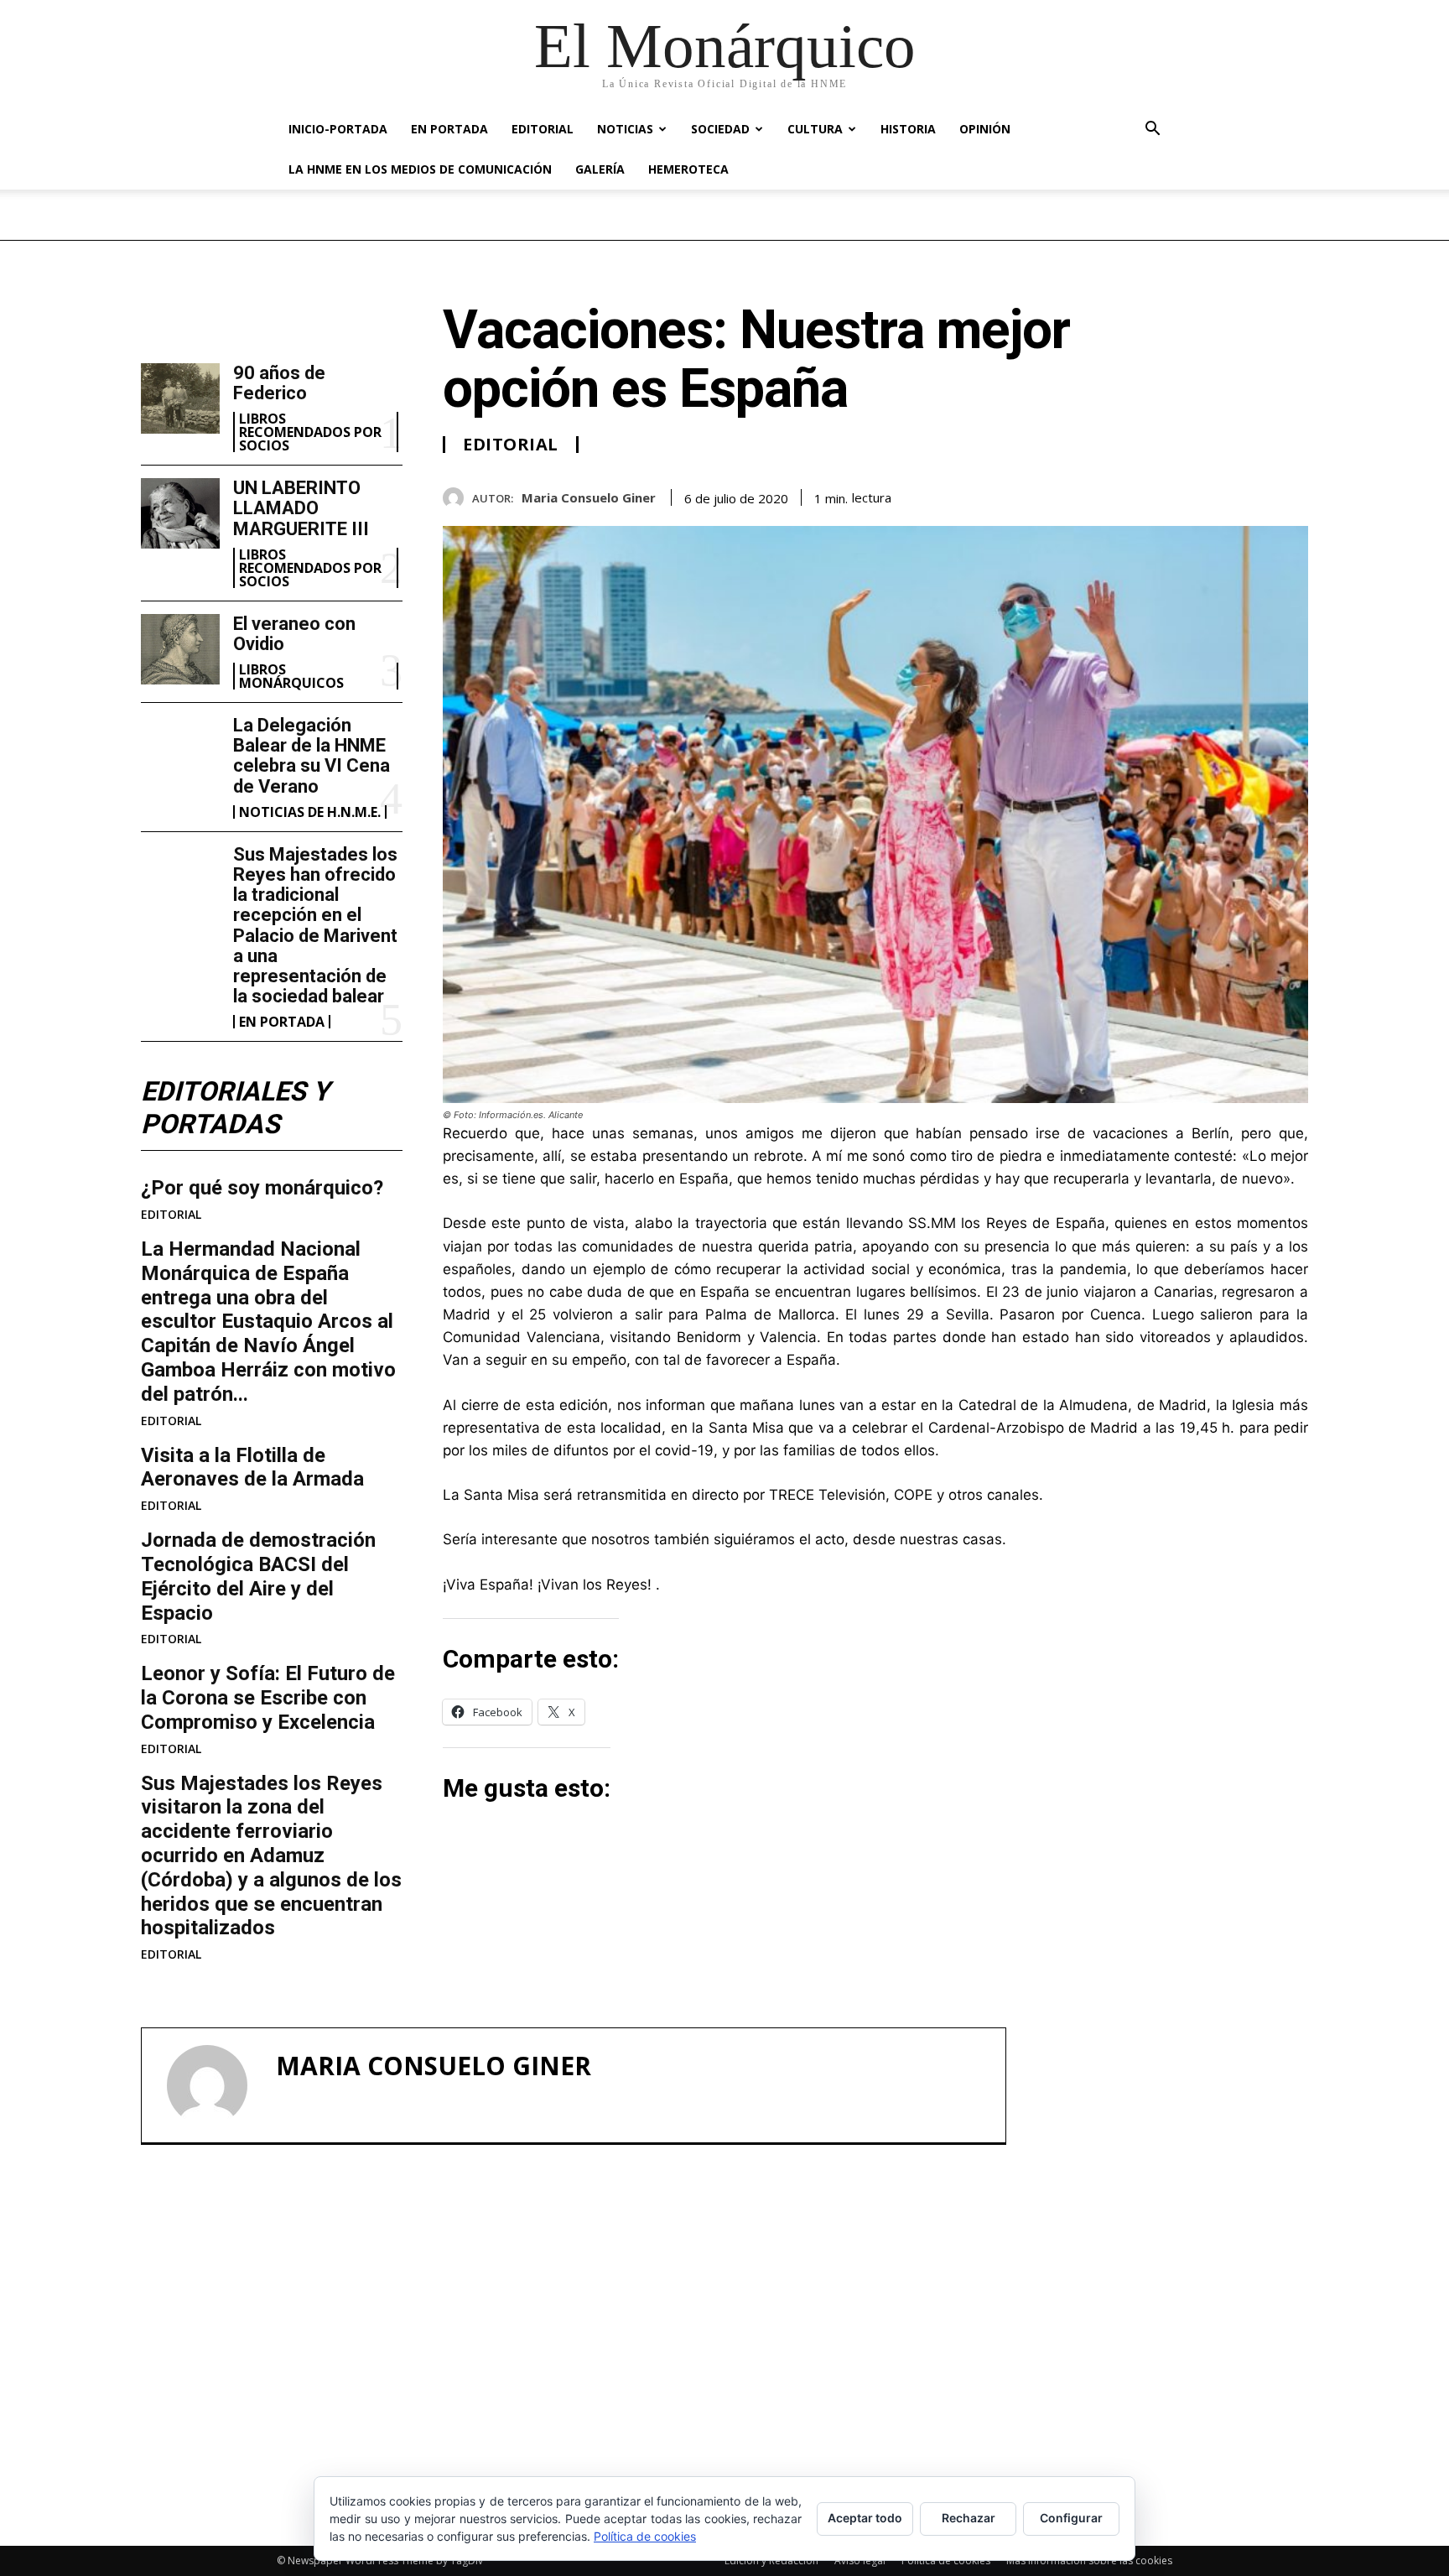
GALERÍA (600, 169)
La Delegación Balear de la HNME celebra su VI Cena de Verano (312, 756)
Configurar (1071, 2518)
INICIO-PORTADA (338, 129)
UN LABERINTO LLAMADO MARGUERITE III (301, 508)
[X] (1214, 495)
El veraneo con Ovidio (294, 634)
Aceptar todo (865, 2518)
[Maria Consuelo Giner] (457, 498)
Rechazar (969, 2518)
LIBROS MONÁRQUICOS (291, 676)
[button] (1152, 130)
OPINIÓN (985, 129)
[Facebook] (1176, 495)
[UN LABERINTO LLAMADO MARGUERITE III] (180, 513)
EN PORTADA (449, 129)
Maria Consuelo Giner (589, 497)
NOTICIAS (625, 129)
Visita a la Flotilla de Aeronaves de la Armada (252, 1468)
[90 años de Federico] (180, 398)
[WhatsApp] (1291, 495)
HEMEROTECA (688, 169)
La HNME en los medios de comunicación (420, 169)
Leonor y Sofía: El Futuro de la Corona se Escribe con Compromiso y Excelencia (268, 1698)
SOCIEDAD (720, 129)
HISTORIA (908, 129)
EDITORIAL (543, 129)
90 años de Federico (279, 383)
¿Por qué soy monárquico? (262, 1188)
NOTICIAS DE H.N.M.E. (310, 812)
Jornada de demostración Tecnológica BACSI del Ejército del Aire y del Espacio (258, 1576)
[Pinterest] (1253, 495)
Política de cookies (645, 2536)
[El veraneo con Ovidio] (180, 649)
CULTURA (815, 129)
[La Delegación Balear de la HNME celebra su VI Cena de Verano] (180, 751)
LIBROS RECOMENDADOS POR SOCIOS (310, 432)
